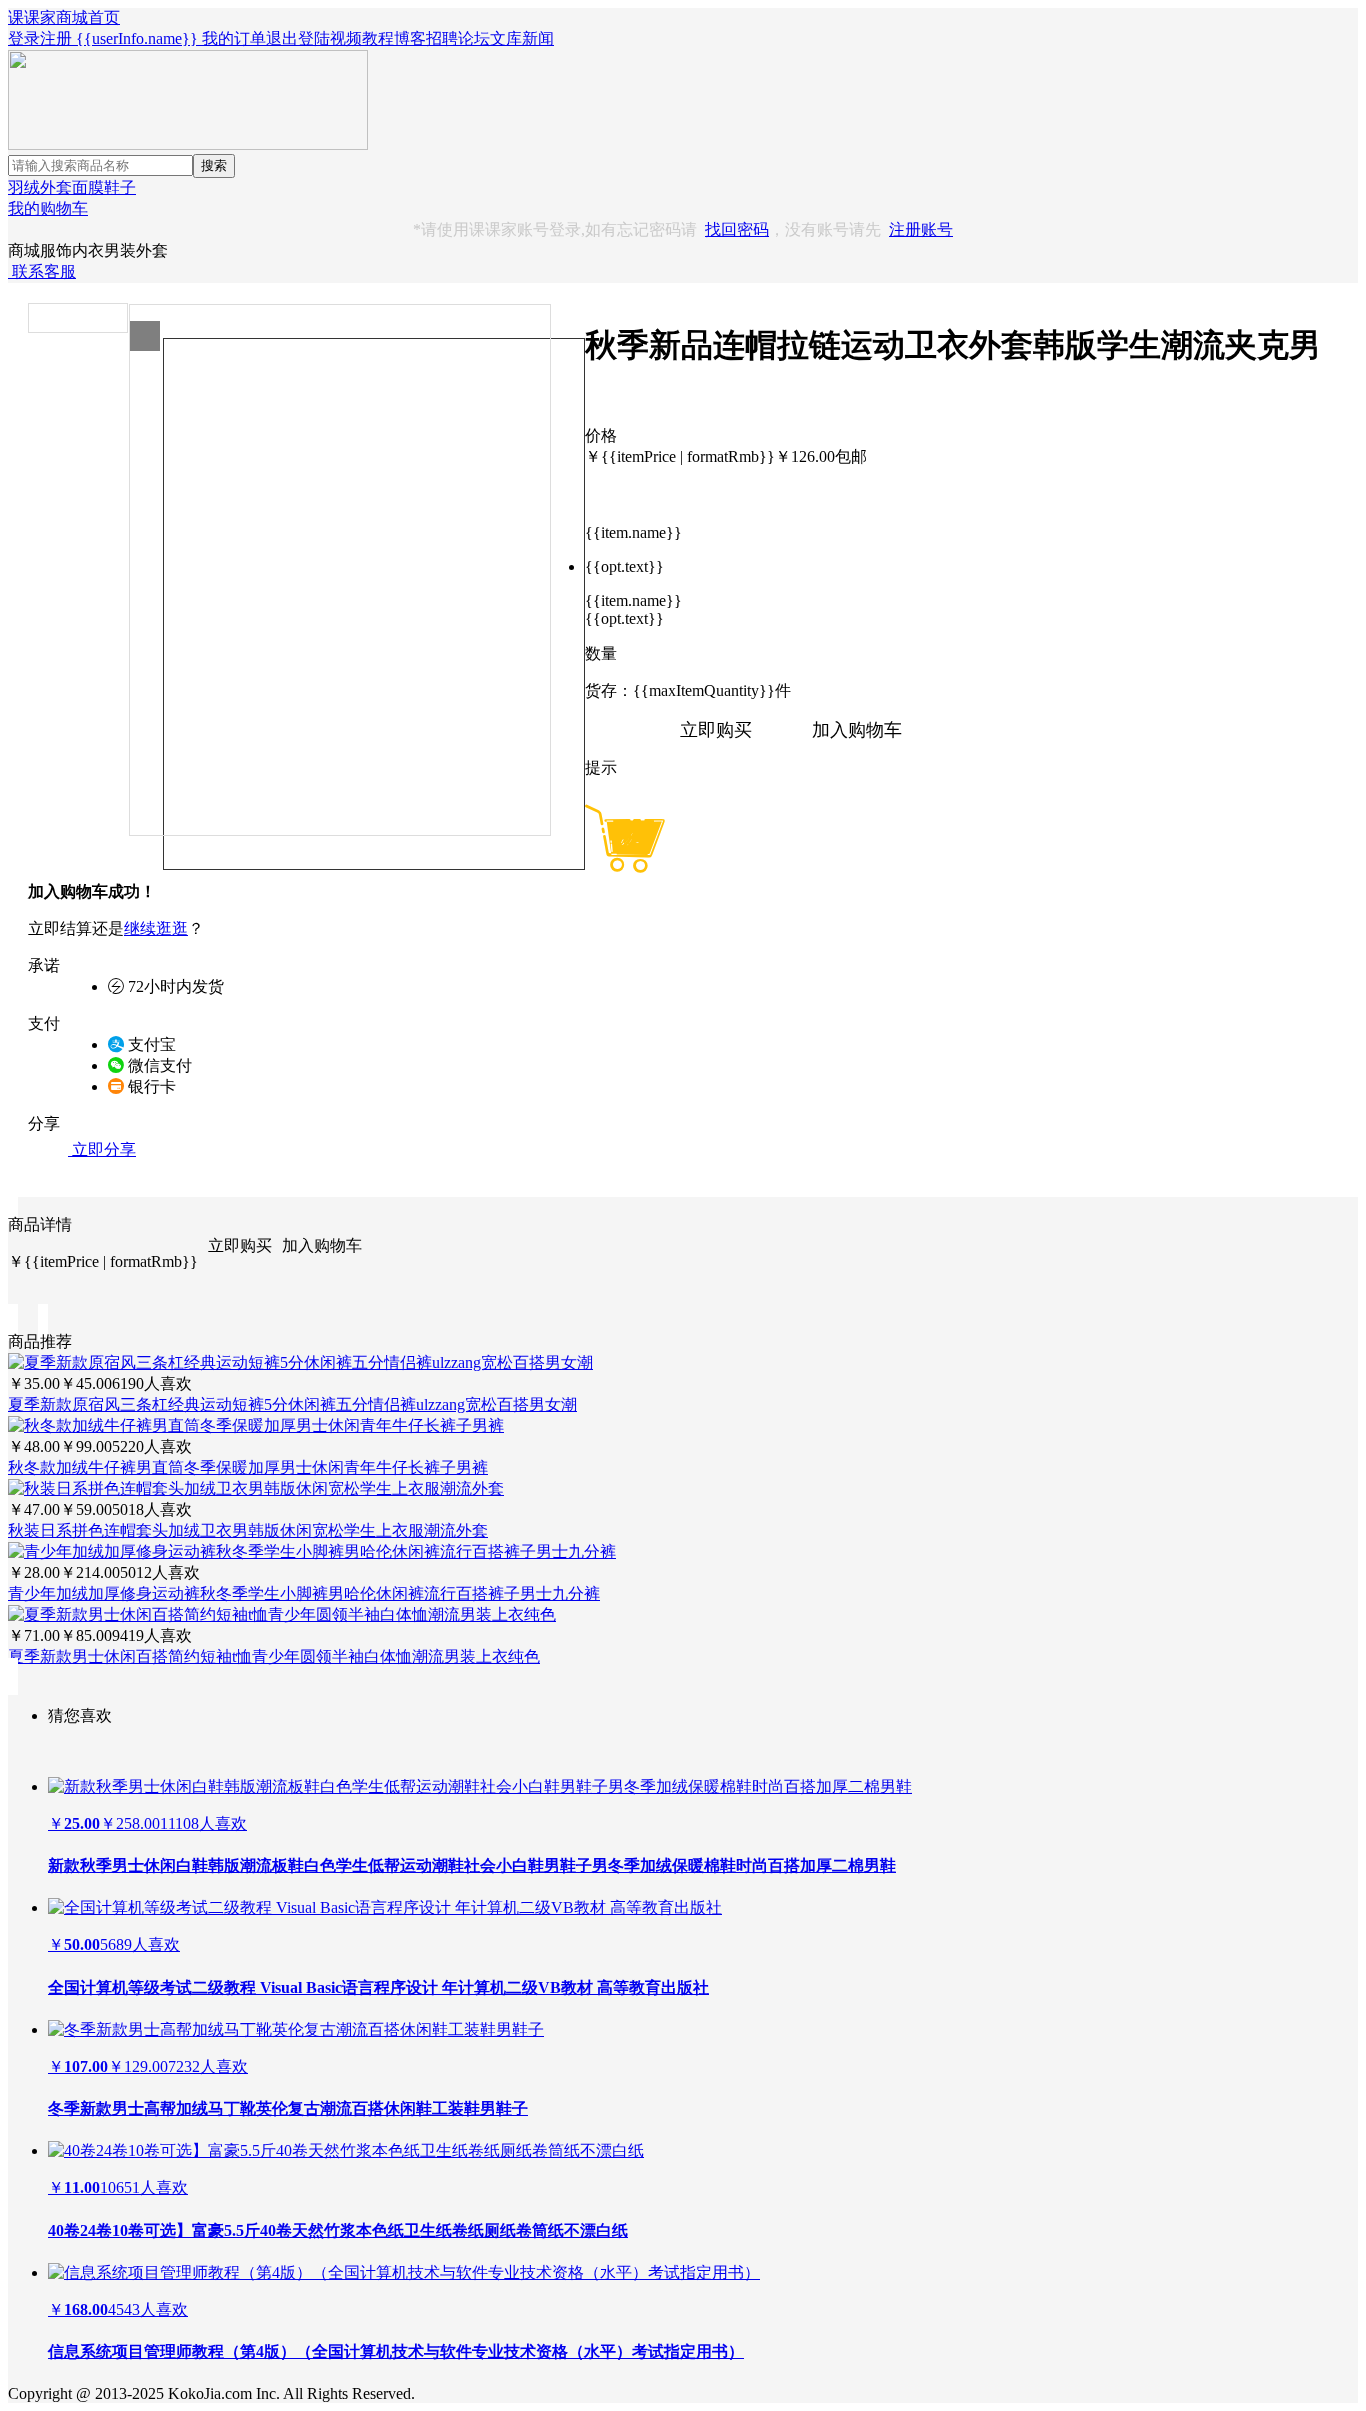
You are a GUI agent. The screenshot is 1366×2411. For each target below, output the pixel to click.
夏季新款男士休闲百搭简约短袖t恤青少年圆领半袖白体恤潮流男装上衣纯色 (274, 1656)
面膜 (88, 187)
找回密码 (737, 229)
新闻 (538, 38)
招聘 (442, 38)
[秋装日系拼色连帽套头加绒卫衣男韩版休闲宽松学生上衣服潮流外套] (256, 1488)
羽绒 (24, 187)
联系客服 (42, 271)
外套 (56, 187)
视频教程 (362, 38)
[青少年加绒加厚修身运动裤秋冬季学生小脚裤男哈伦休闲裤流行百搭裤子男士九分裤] (312, 1551)
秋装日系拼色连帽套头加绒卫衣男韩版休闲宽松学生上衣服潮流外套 (248, 1530)
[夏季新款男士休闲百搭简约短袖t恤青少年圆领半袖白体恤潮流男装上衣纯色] (282, 1614)
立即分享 (102, 1149)
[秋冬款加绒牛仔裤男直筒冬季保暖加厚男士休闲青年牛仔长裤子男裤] (256, 1425)
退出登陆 (298, 38)
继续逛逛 (156, 928)
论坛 (474, 38)
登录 (24, 38)
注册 (56, 38)
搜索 (214, 165)
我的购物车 (48, 208)
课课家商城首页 (64, 17)
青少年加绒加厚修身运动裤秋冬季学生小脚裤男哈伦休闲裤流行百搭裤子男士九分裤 (304, 1593)
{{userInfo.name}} (137, 38)
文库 (506, 38)
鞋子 (120, 187)
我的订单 (234, 38)
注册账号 (921, 229)
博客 (410, 38)
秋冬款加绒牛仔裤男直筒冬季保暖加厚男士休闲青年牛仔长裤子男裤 (248, 1467)
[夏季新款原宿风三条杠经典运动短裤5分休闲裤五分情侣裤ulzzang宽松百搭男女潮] (300, 1362)
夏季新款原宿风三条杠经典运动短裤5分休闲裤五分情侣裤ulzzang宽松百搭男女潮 (292, 1404)
